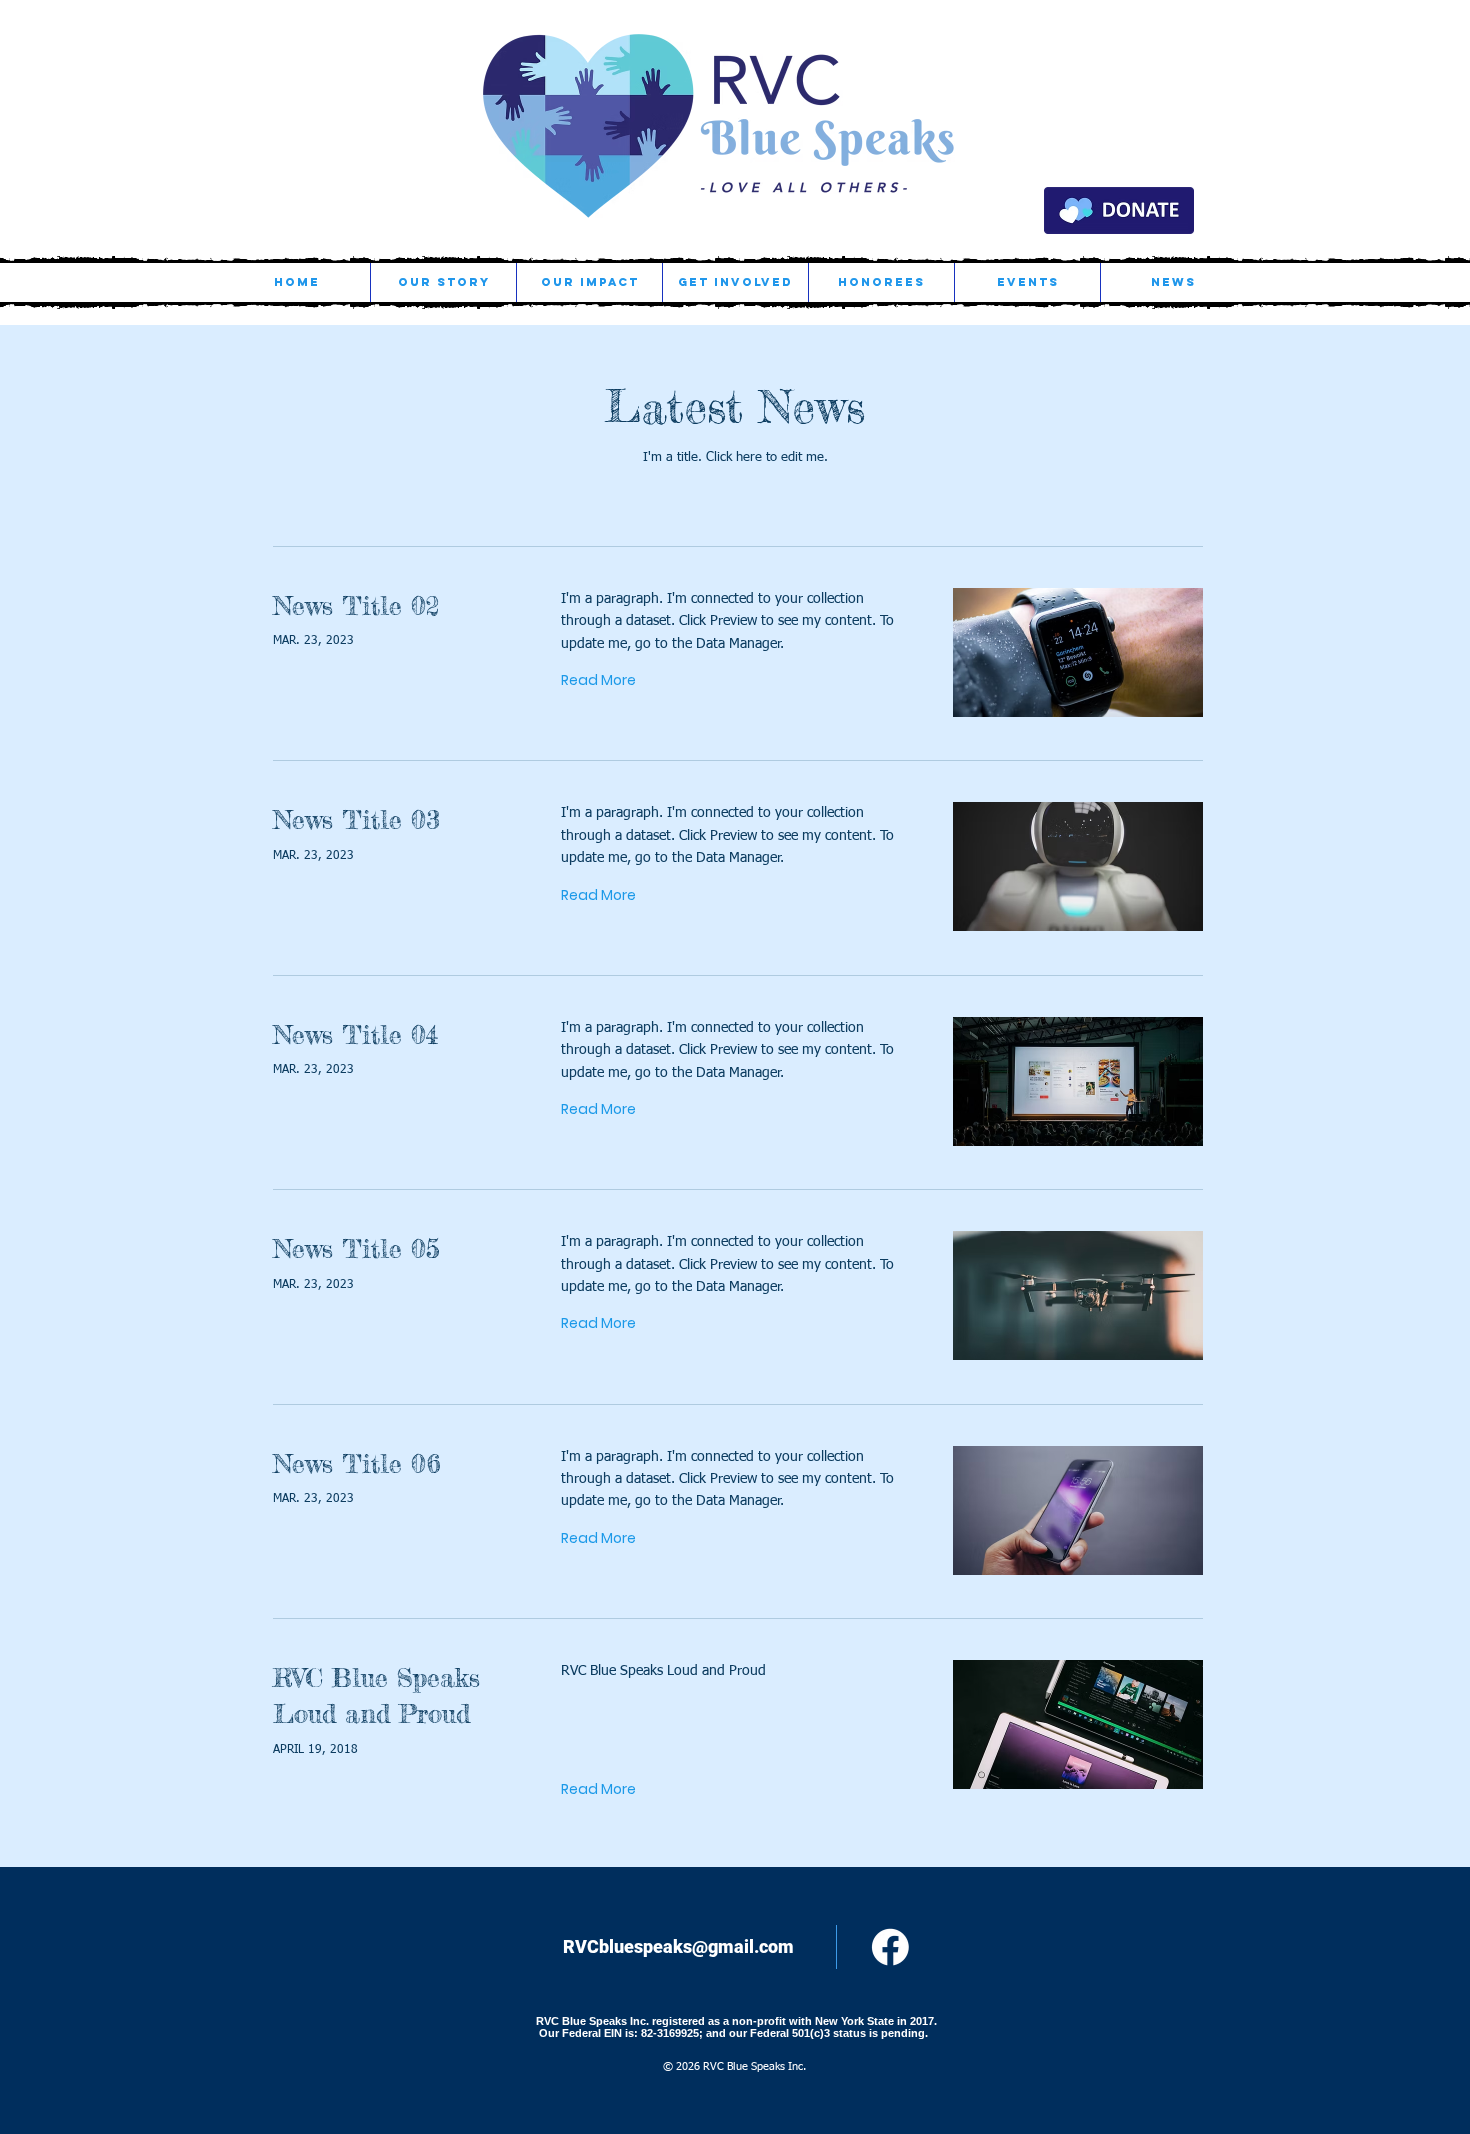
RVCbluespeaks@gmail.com (678, 1946)
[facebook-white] (890, 1947)
